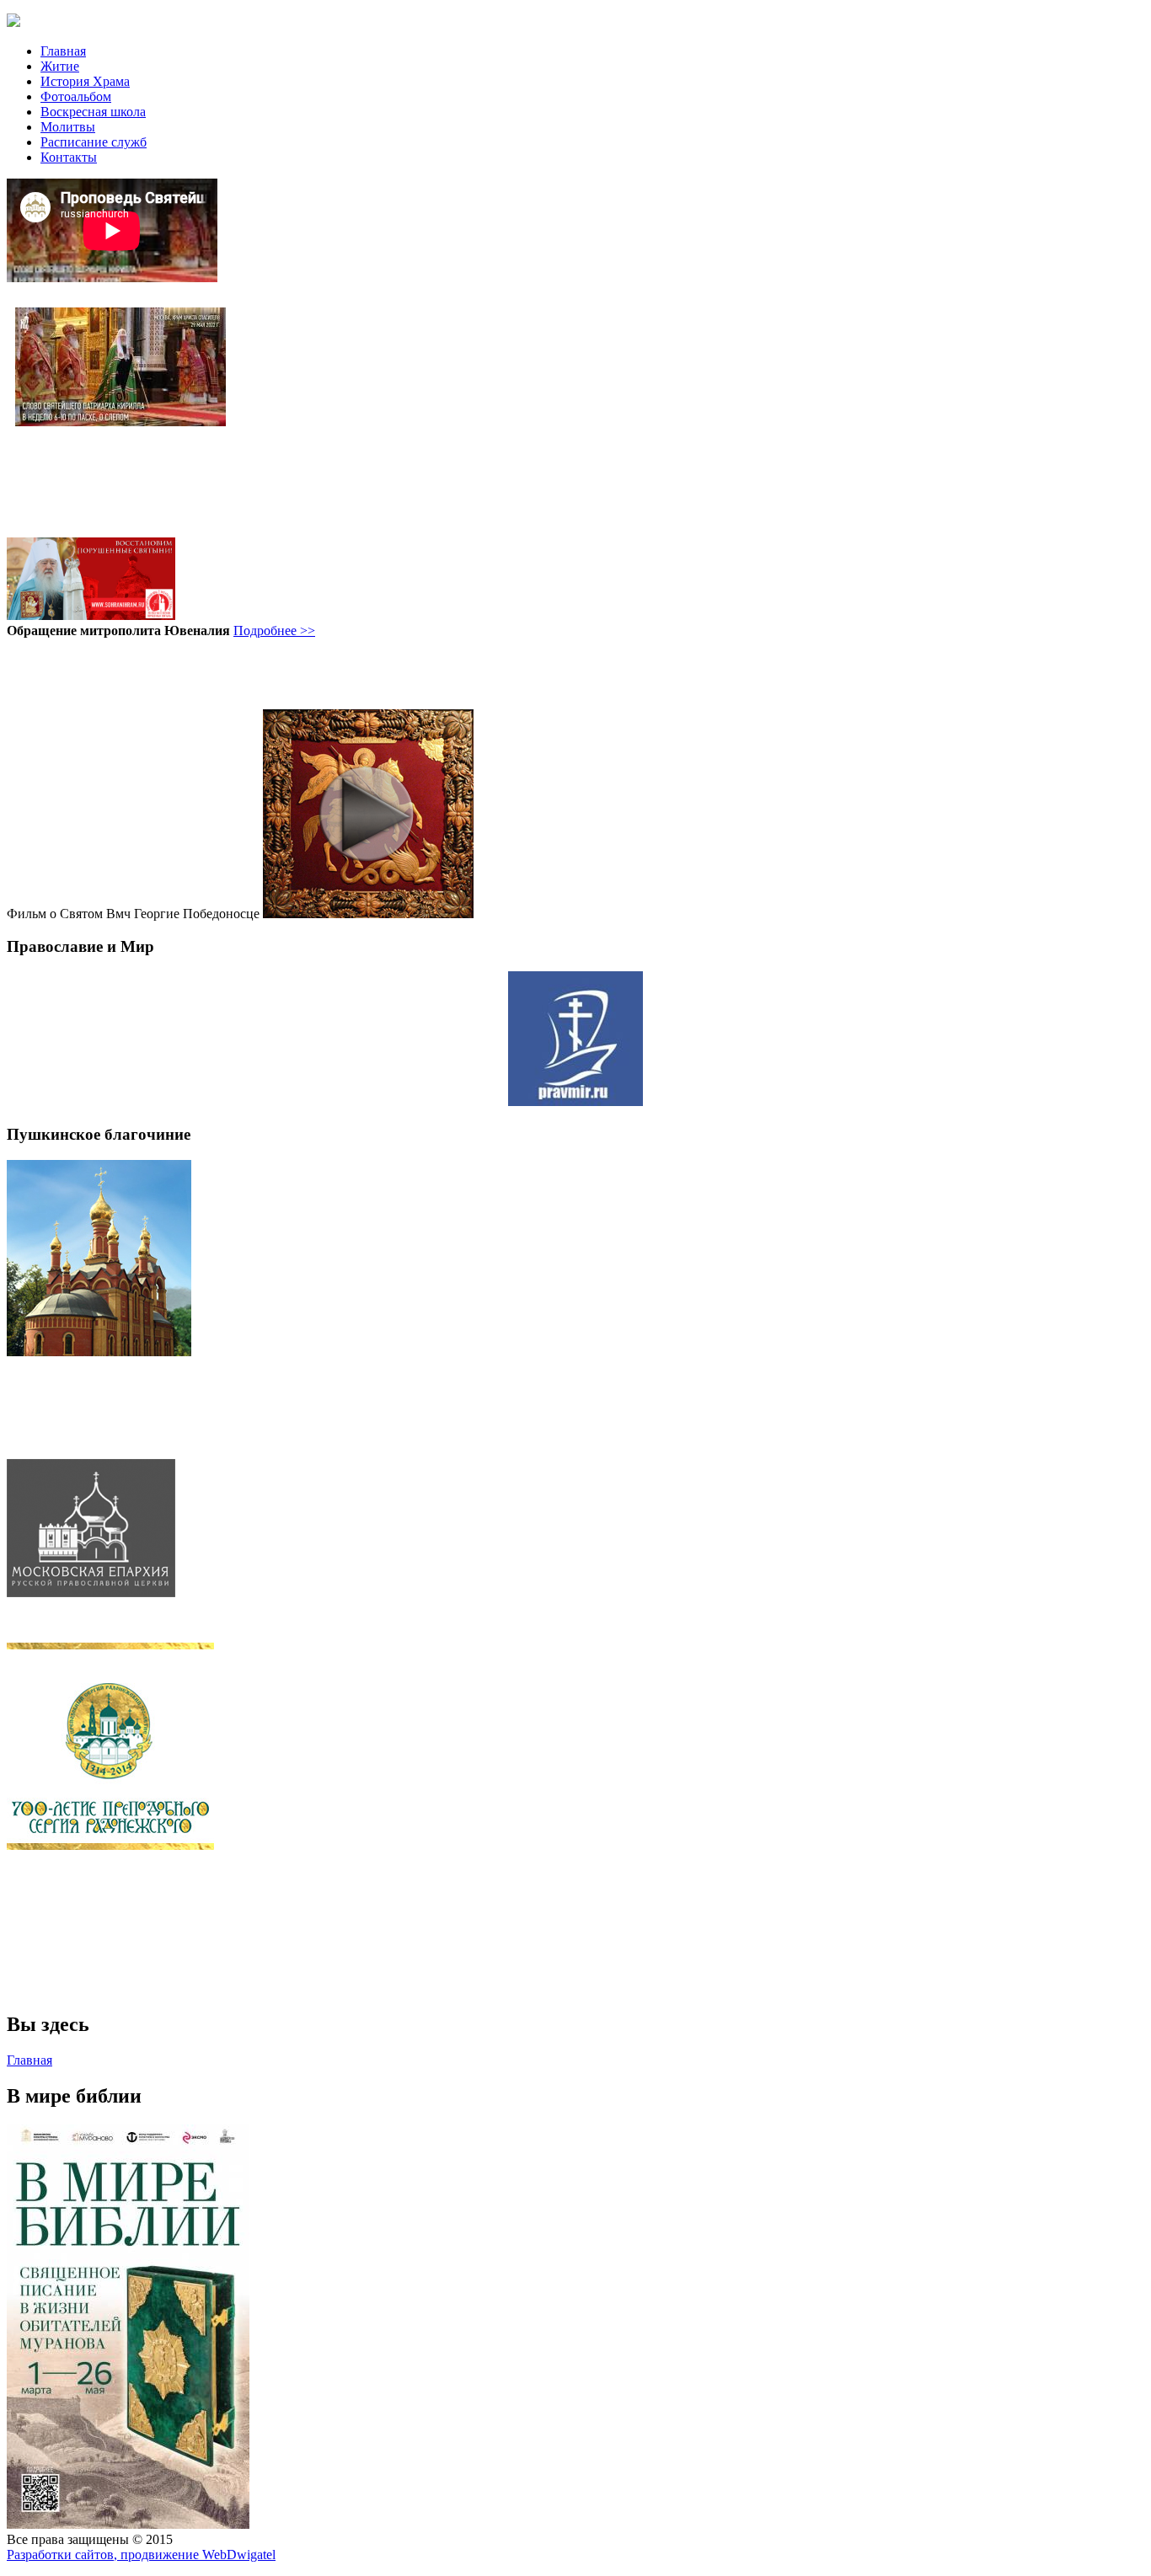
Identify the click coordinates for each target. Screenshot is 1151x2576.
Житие (60, 66)
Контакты (69, 157)
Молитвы (68, 127)
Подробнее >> (274, 631)
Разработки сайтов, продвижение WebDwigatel (141, 2555)
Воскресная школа (93, 112)
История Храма (85, 81)
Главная (63, 51)
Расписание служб (94, 142)
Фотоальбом (76, 96)
